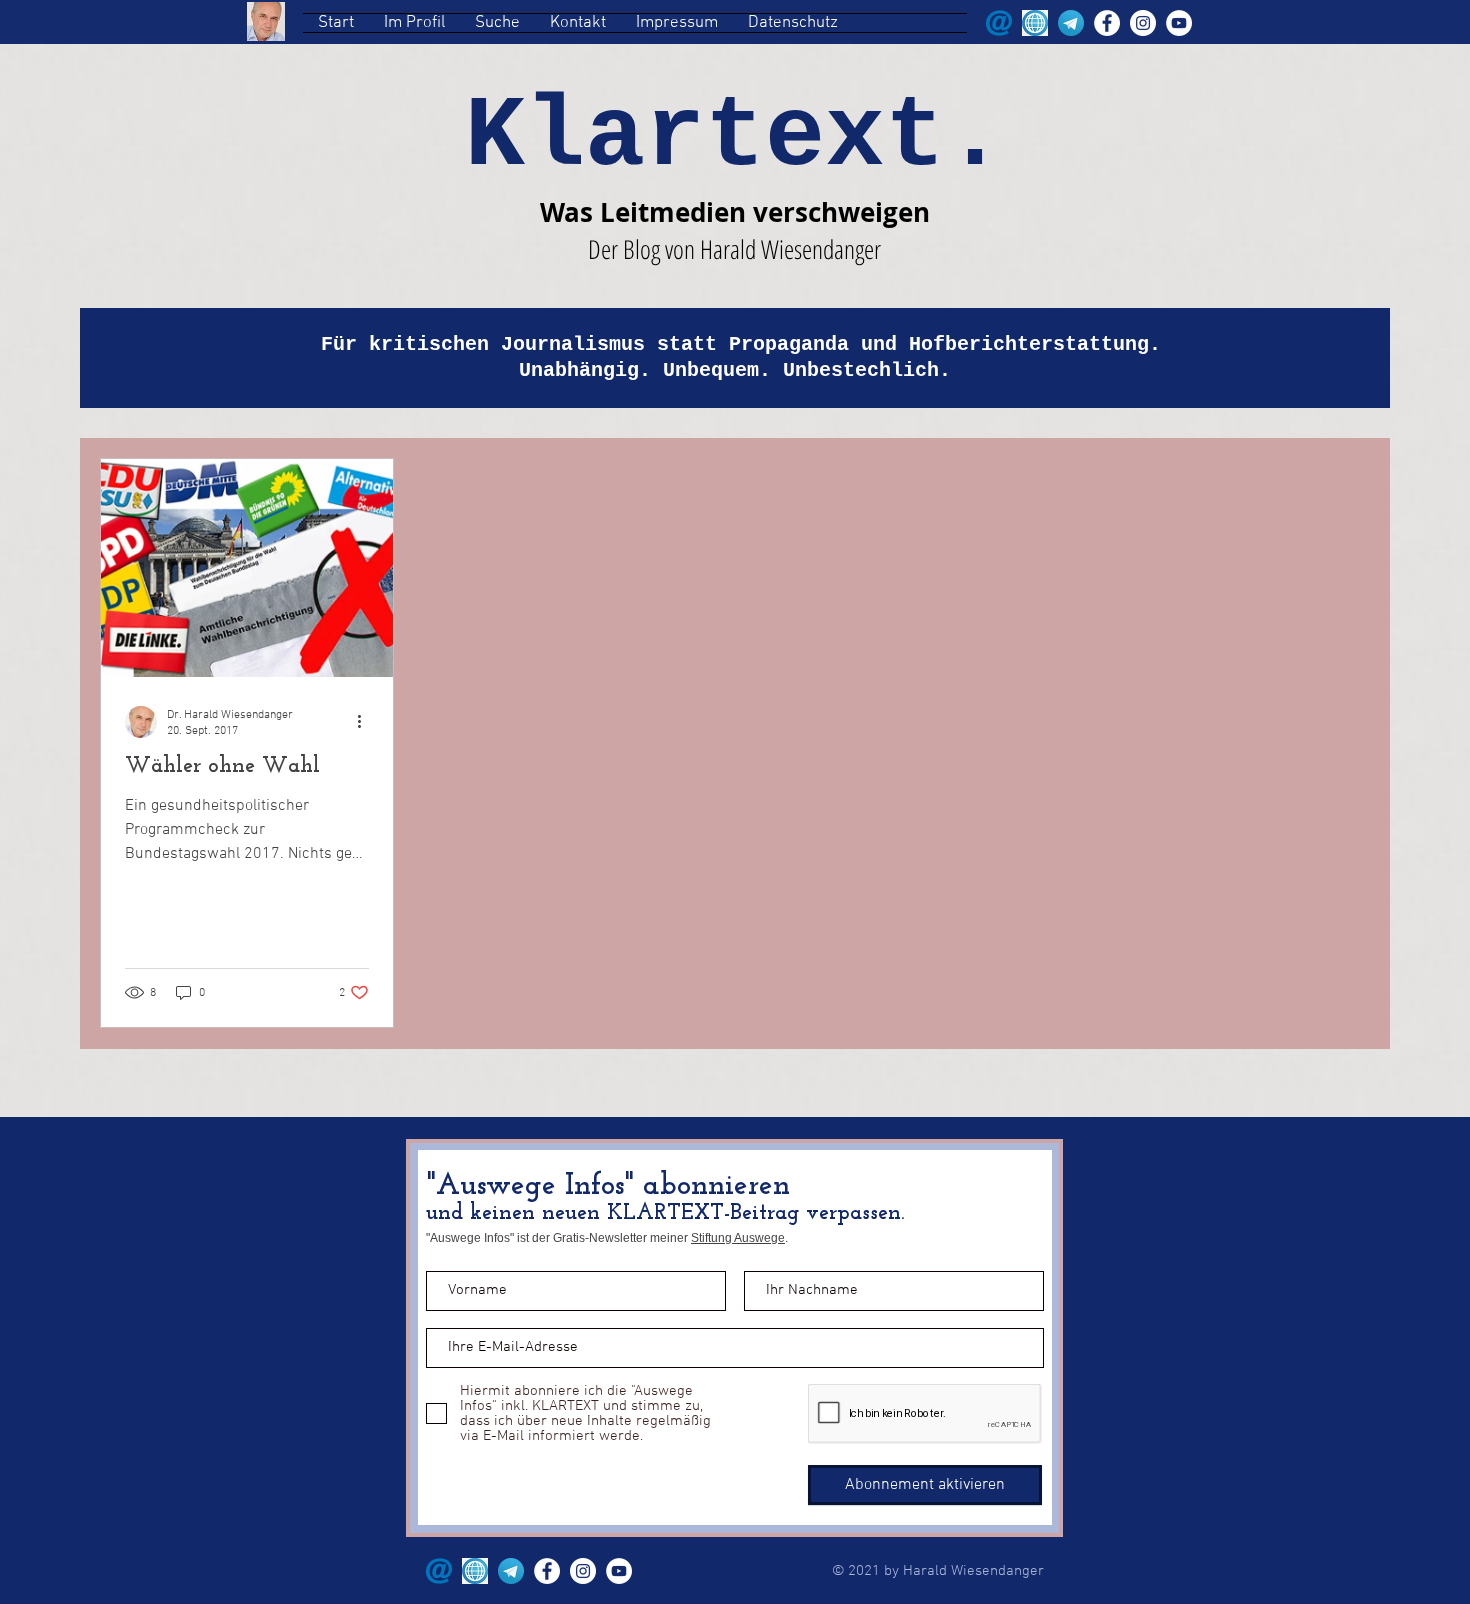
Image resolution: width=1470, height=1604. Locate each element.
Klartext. (735, 137)
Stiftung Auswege (738, 1238)
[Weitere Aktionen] (366, 722)
